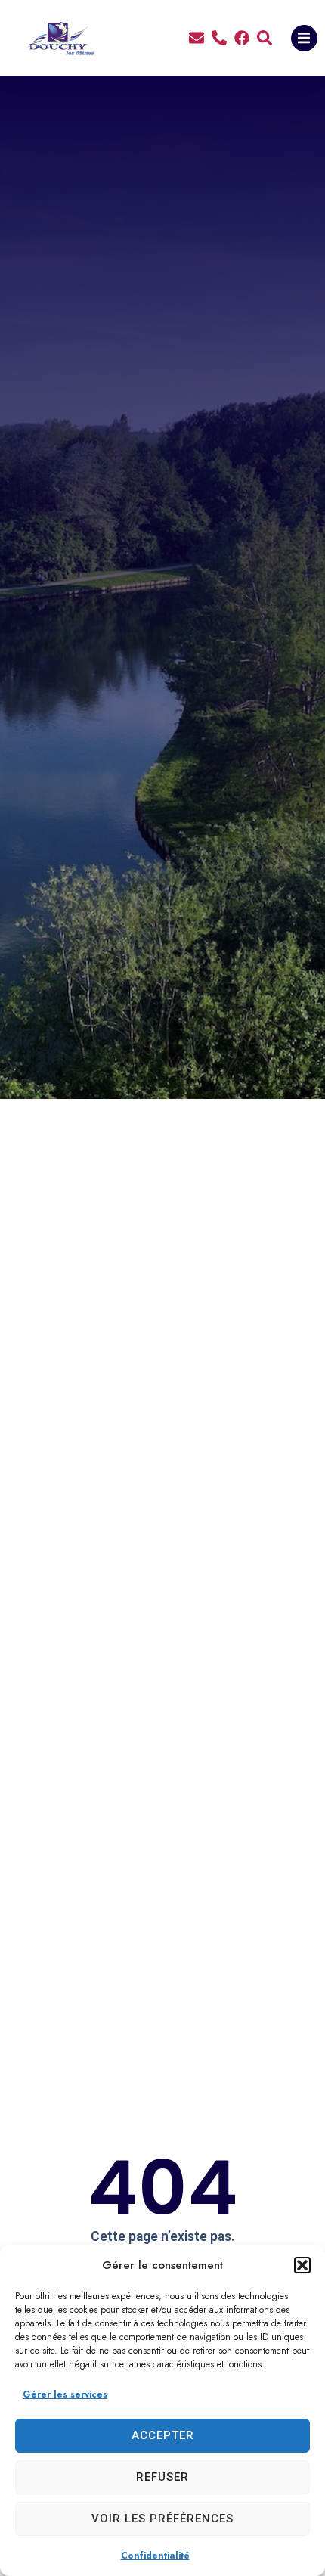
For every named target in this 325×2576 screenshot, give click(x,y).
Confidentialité (155, 2556)
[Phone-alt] (219, 38)
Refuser (162, 2477)
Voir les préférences (162, 2519)
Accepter (163, 2435)
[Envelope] (197, 38)
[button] (302, 2265)
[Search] (265, 38)
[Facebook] (242, 38)
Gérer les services (65, 2394)
